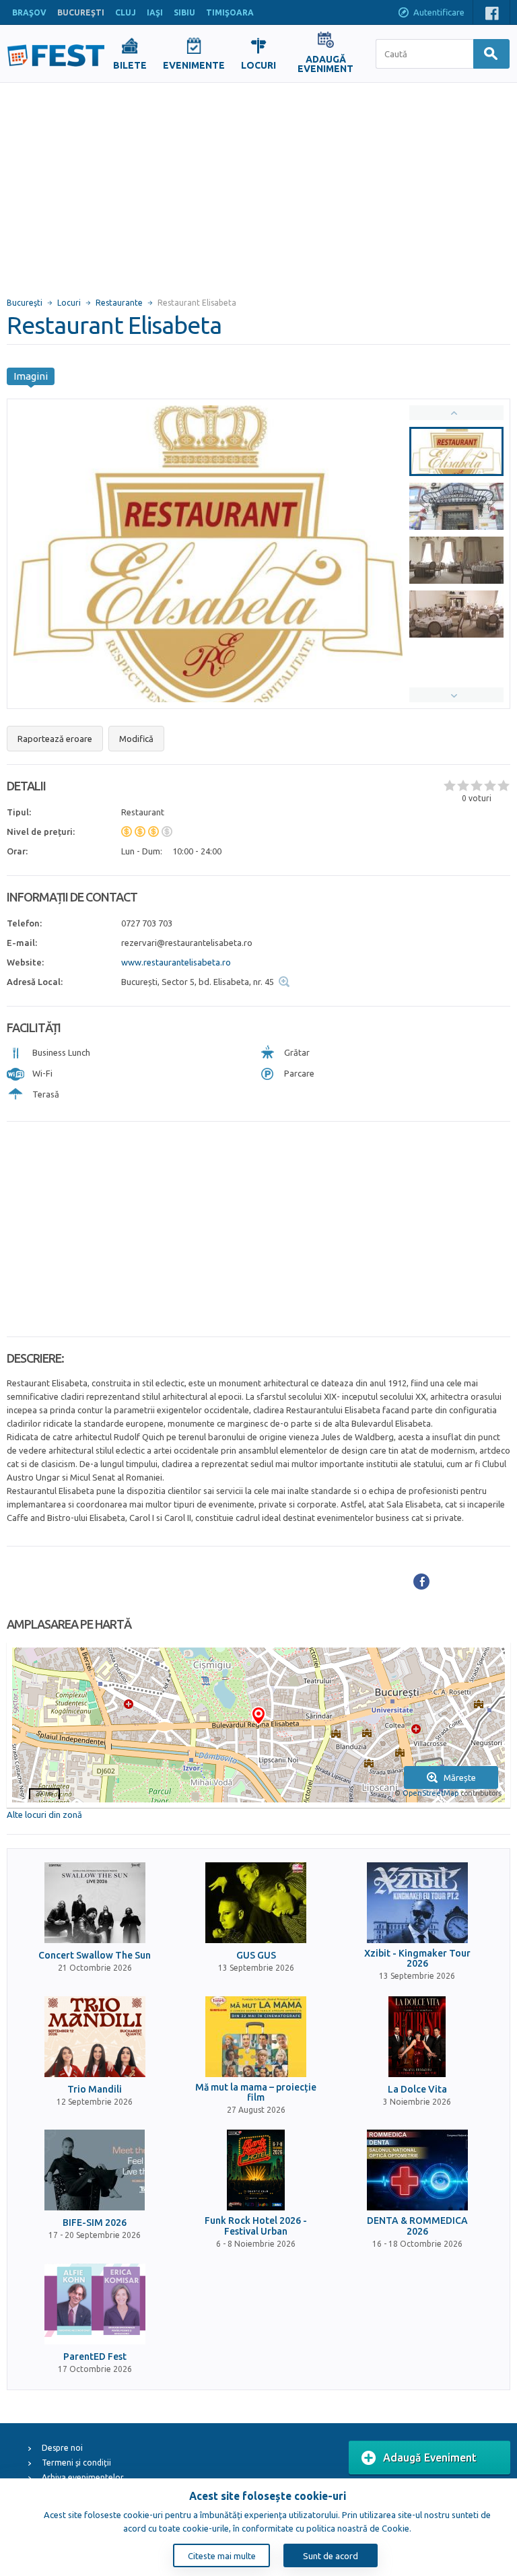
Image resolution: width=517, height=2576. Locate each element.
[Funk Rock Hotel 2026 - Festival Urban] (256, 2170)
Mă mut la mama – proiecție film (256, 2093)
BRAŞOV (29, 12)
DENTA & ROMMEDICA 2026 (417, 2226)
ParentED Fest (95, 2357)
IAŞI (155, 12)
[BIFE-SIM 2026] (95, 2170)
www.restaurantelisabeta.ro (176, 962)
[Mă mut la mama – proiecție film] (256, 2037)
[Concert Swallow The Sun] (95, 1903)
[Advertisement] (258, 184)
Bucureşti (25, 303)
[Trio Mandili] (95, 2037)
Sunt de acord (331, 2556)
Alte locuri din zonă (44, 1815)
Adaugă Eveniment (430, 2458)
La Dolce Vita (417, 2090)
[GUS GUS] (256, 1903)
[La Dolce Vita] (417, 2037)
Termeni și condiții (76, 2463)
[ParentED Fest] (95, 2304)
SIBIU (184, 12)
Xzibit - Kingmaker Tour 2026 (417, 1959)
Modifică (136, 739)
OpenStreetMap (430, 1793)
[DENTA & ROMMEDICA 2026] (417, 2170)
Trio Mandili (95, 2090)
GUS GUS (256, 1956)
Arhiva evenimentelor (83, 2477)
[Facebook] (421, 1582)
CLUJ (126, 12)
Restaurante (119, 303)
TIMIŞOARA (230, 12)
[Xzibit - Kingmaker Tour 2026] (417, 1903)
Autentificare (439, 12)
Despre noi (62, 2448)
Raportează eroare (55, 739)
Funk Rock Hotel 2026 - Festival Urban (256, 2226)
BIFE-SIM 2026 (95, 2223)
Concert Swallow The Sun (95, 1956)
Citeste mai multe (222, 2556)
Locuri (69, 303)
